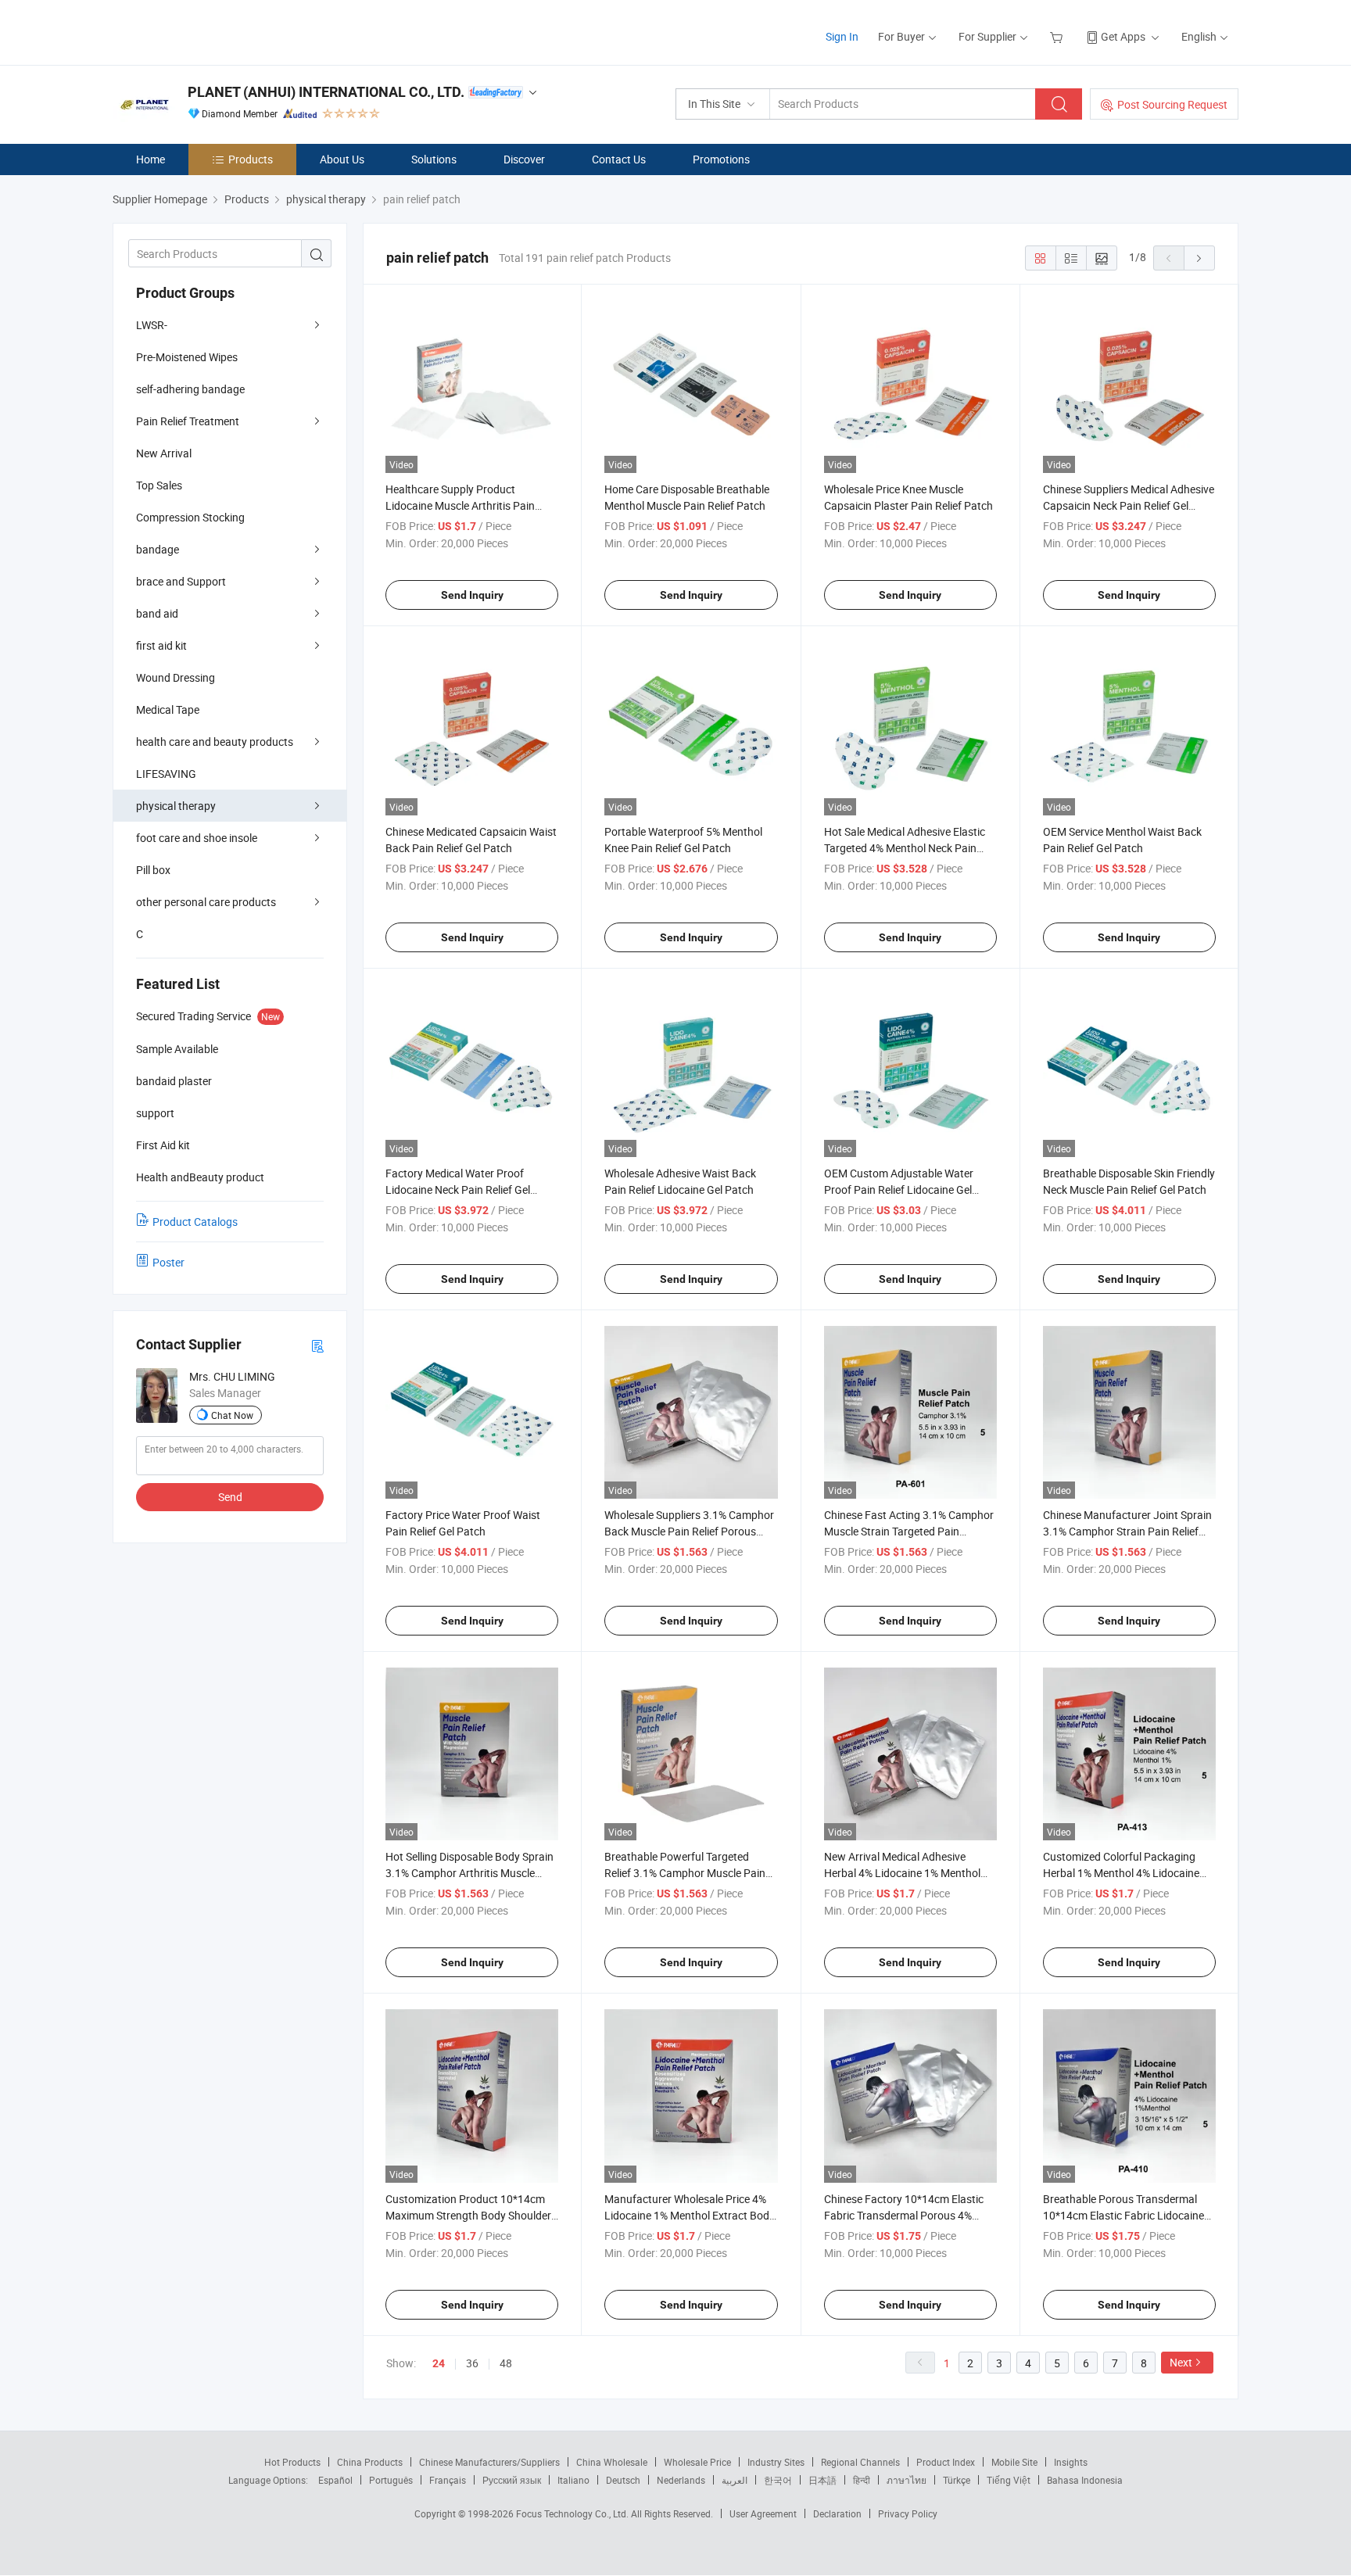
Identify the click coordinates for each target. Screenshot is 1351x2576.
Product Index (946, 2462)
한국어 (778, 2480)
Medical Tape (168, 709)
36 (472, 2363)
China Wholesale (612, 2462)
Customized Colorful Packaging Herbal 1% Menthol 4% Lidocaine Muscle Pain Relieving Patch (1121, 1873)
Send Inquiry (472, 595)
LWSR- (152, 325)
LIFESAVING (166, 774)
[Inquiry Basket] (1058, 36)
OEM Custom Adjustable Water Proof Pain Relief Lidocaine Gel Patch (899, 1189)
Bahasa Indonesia (1085, 2480)
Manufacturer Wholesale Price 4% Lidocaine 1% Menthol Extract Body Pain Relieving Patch (690, 2215)
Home (151, 159)
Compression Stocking (190, 517)
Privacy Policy (908, 2513)
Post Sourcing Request (1172, 104)
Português (391, 2480)
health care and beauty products (215, 742)
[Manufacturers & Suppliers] (213, 31)
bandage (158, 549)
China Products (370, 2462)
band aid (157, 613)
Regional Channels (860, 2462)
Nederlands (681, 2480)
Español (335, 2480)
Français (448, 2480)
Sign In (842, 36)
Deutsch (623, 2480)
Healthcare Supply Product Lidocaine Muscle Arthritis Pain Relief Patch (460, 505)
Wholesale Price (697, 2462)
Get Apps (1123, 36)
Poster (168, 1262)
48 (506, 2363)
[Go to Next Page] (1199, 258)
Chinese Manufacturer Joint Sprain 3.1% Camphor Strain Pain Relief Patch (1127, 1531)
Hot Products (292, 2462)
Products (251, 159)
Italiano (573, 2480)
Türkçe (957, 2480)
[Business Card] (317, 1345)
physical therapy (176, 806)
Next (1181, 2362)
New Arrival (164, 453)
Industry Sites (776, 2462)
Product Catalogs (195, 1222)
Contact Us (619, 159)
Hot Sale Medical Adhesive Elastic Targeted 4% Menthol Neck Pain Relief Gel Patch (905, 848)
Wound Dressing (176, 677)
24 (439, 2363)
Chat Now (232, 1415)
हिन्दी (862, 2480)
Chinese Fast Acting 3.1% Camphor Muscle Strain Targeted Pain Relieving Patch (909, 1531)
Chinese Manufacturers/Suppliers (489, 2462)
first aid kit (161, 645)
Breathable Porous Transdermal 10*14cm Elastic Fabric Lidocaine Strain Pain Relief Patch (1123, 2215)
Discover (524, 159)
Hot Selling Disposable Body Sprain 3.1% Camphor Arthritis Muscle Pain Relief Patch (469, 1873)
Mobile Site (1014, 2462)
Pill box (153, 870)
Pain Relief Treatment (188, 421)
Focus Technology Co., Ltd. (573, 2513)
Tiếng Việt (1009, 2480)
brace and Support (181, 581)
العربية (735, 2480)
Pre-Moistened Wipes (187, 357)
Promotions (721, 159)
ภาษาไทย (907, 2480)
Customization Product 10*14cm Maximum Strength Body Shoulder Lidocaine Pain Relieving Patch (468, 2215)
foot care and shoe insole (197, 838)
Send (230, 1497)
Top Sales (159, 485)
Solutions (434, 159)
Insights (1071, 2462)
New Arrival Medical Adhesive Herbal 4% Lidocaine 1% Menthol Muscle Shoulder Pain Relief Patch (906, 1873)
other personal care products (206, 902)
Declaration (837, 2513)
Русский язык (512, 2480)
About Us (342, 159)
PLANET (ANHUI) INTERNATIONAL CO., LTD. (326, 92)
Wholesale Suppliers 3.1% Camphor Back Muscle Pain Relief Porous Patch (689, 1531)
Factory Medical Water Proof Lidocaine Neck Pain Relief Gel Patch (458, 1189)
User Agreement (763, 2513)
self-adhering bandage (190, 389)
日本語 (822, 2480)
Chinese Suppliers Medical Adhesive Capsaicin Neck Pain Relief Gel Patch (1129, 505)
